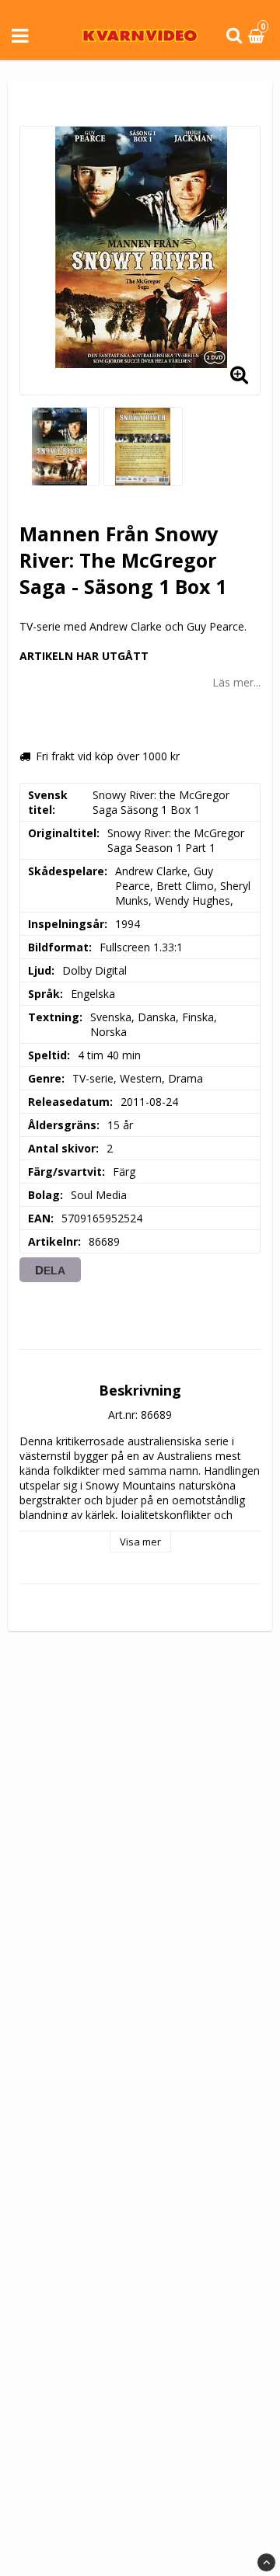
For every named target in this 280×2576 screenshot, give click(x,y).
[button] (258, 36)
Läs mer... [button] (236, 682)
